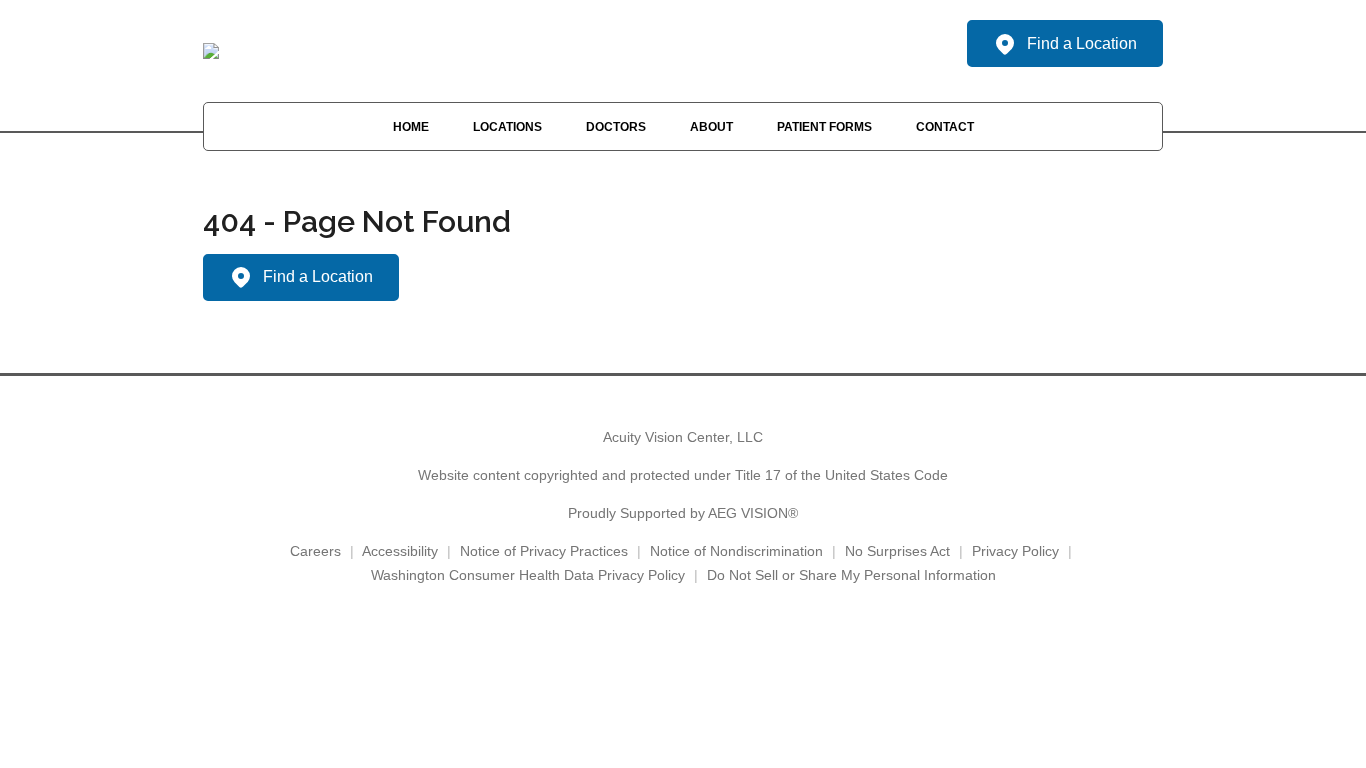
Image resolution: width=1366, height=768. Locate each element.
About (711, 127)
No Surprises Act (897, 551)
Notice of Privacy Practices (544, 551)
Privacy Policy (1015, 551)
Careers (315, 551)
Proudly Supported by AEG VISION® (683, 513)
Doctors (616, 127)
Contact (945, 127)
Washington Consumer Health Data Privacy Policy (528, 575)
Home (411, 127)
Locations (507, 127)
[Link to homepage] (211, 51)
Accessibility (400, 551)
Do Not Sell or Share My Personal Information (851, 575)
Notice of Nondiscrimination (736, 551)
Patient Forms (824, 127)
